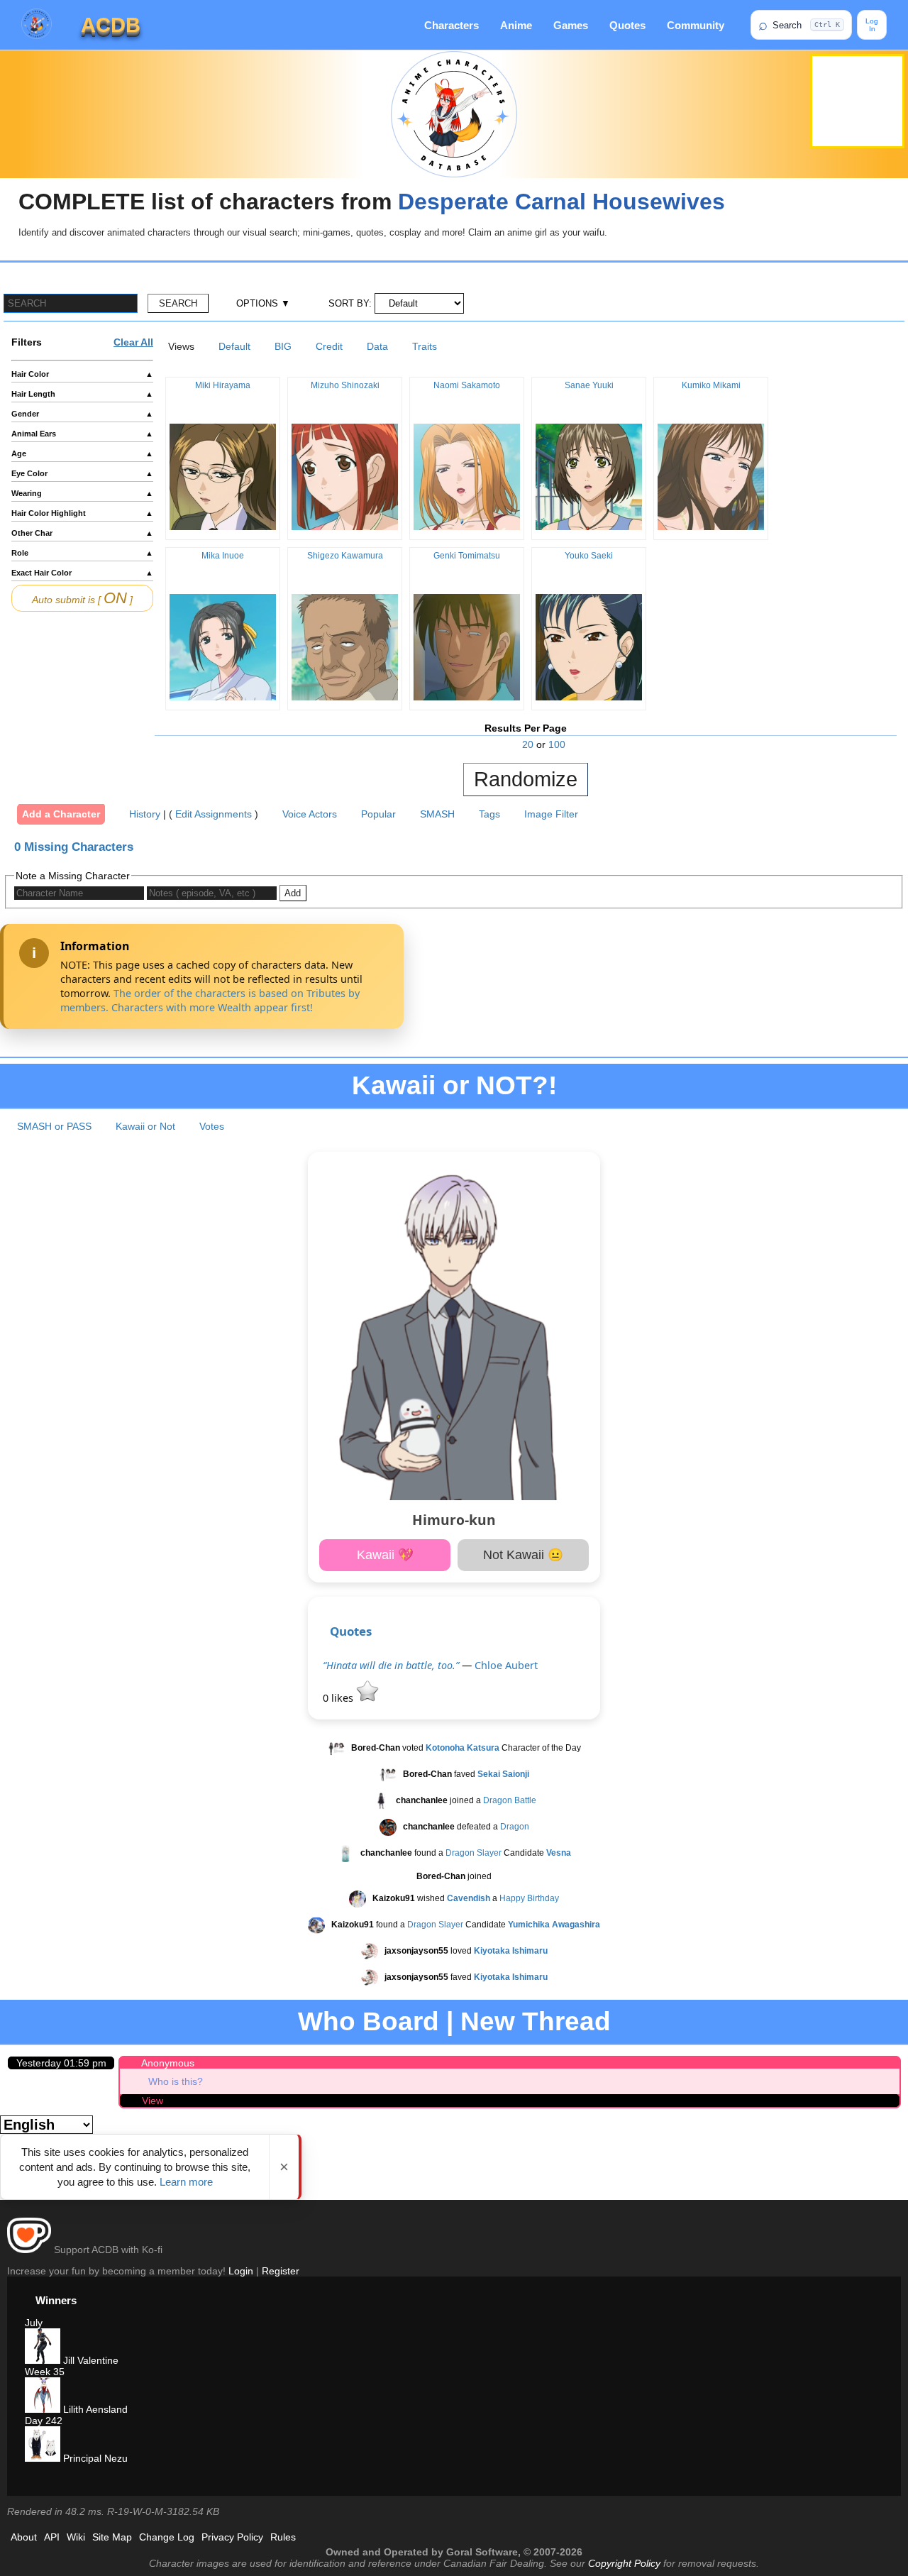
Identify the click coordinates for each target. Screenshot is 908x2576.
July (34, 2323)
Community (696, 25)
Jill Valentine (89, 2360)
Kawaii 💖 (385, 1555)
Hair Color (82, 374)
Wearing (82, 493)
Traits (425, 346)
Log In (872, 25)
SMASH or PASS (54, 1126)
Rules (283, 2537)
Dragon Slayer (474, 1853)
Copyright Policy (624, 2563)
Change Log (167, 2537)
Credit (329, 346)
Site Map (112, 2537)
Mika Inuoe (223, 556)
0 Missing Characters (74, 847)
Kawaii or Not (145, 1126)
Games (571, 25)
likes (339, 1698)
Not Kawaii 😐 (523, 1555)
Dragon (515, 1827)
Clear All (133, 342)
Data (377, 346)
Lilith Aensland (94, 2409)
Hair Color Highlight (82, 513)
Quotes (627, 25)
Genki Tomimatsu (467, 556)
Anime (516, 25)
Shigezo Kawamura (345, 556)
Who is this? (176, 2081)
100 (557, 744)
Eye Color (82, 473)
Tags (489, 814)
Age (82, 453)
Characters (452, 25)
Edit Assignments (214, 814)
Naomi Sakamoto (467, 385)
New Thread (536, 2021)
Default (234, 346)
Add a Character (61, 814)
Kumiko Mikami (711, 385)
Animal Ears (82, 434)
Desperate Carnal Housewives (561, 202)
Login (241, 2271)
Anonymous (168, 2063)
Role (82, 553)
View (153, 2101)
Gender (82, 414)
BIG (283, 346)
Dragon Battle (510, 1800)
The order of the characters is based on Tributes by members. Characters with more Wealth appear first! (210, 1000)
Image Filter (551, 814)
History (145, 814)
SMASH (437, 814)
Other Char (82, 533)
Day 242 (44, 2421)
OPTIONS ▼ (263, 303)
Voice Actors (310, 814)
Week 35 (45, 2372)
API (52, 2537)
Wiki (76, 2537)
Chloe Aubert (506, 1665)
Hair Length (82, 394)
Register (281, 2271)
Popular (378, 814)
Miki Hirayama (223, 385)
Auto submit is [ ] (82, 598)
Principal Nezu (94, 2458)
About (24, 2537)
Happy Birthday (529, 1898)
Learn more (186, 2182)
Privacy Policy (232, 2537)
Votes (212, 1126)
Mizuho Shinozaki (345, 385)
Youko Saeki (589, 556)
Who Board (369, 2021)
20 (528, 744)
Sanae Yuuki (589, 385)
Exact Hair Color (82, 573)
